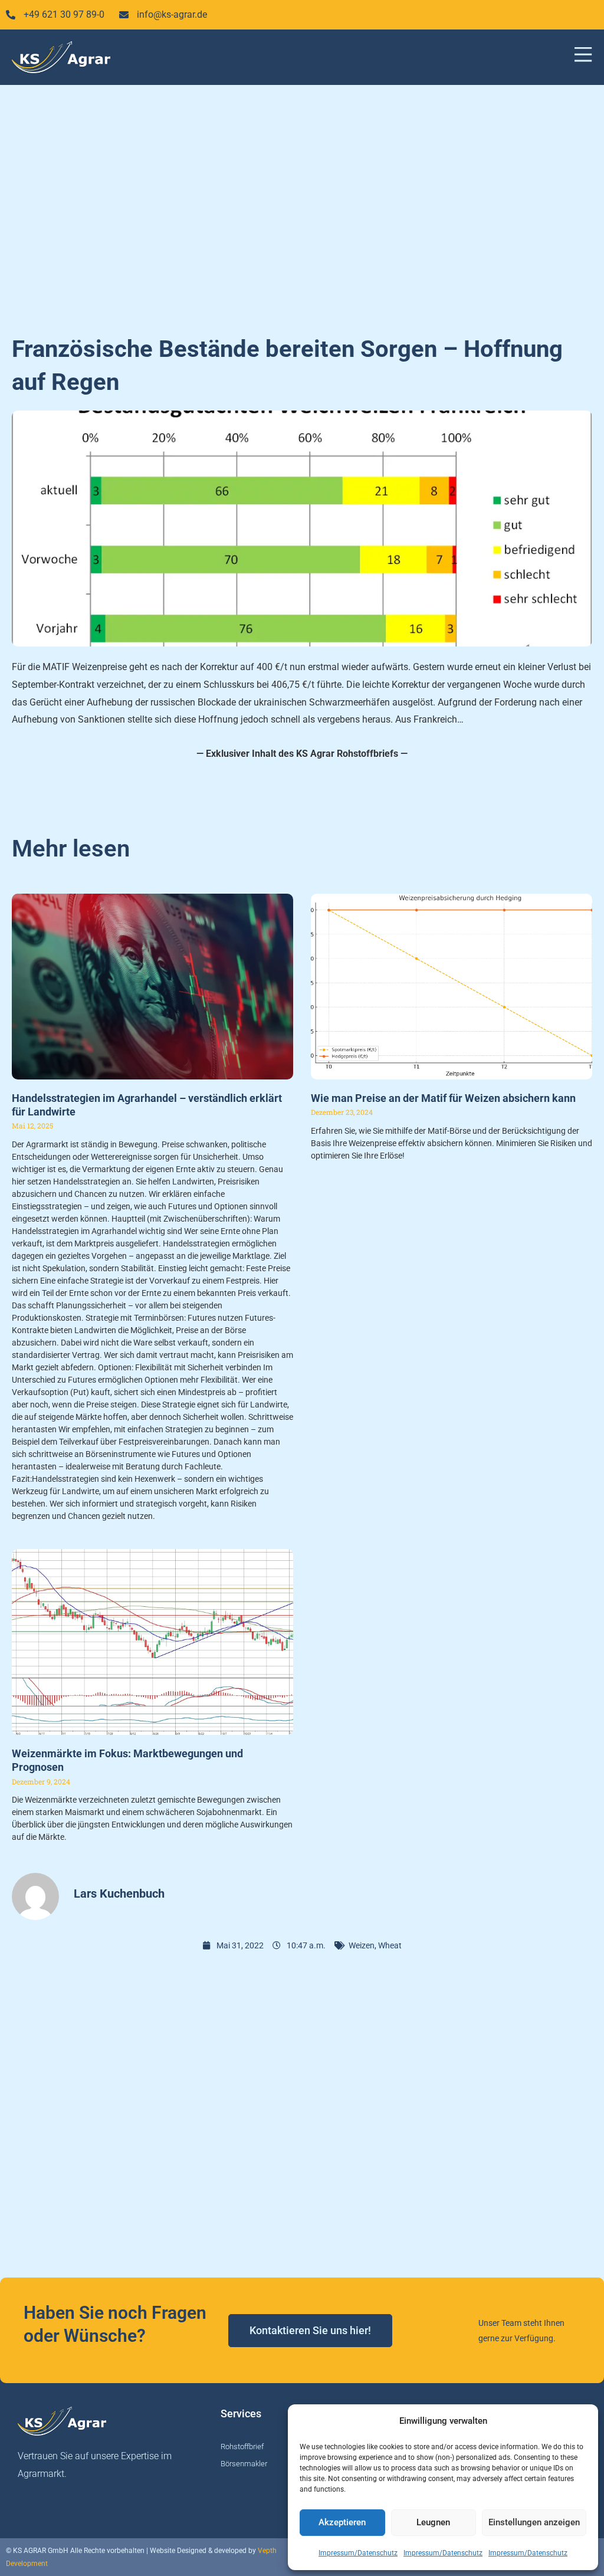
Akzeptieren (342, 2522)
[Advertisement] (302, 203)
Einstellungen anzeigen (534, 2522)
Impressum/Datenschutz (358, 2553)
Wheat (390, 1945)
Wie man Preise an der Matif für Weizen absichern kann (443, 1098)
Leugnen (433, 2522)
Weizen (362, 1945)
